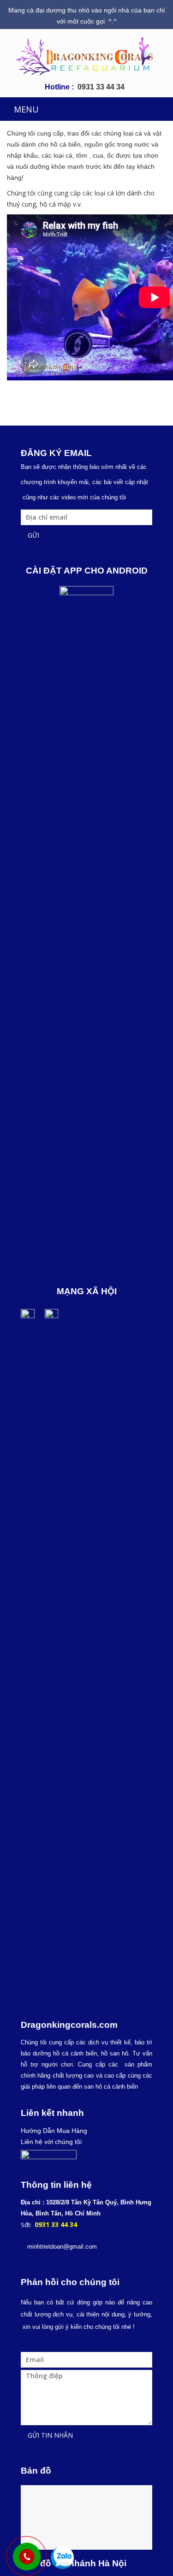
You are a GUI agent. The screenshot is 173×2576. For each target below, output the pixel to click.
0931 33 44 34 (101, 87)
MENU (26, 109)
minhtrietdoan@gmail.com (62, 2247)
